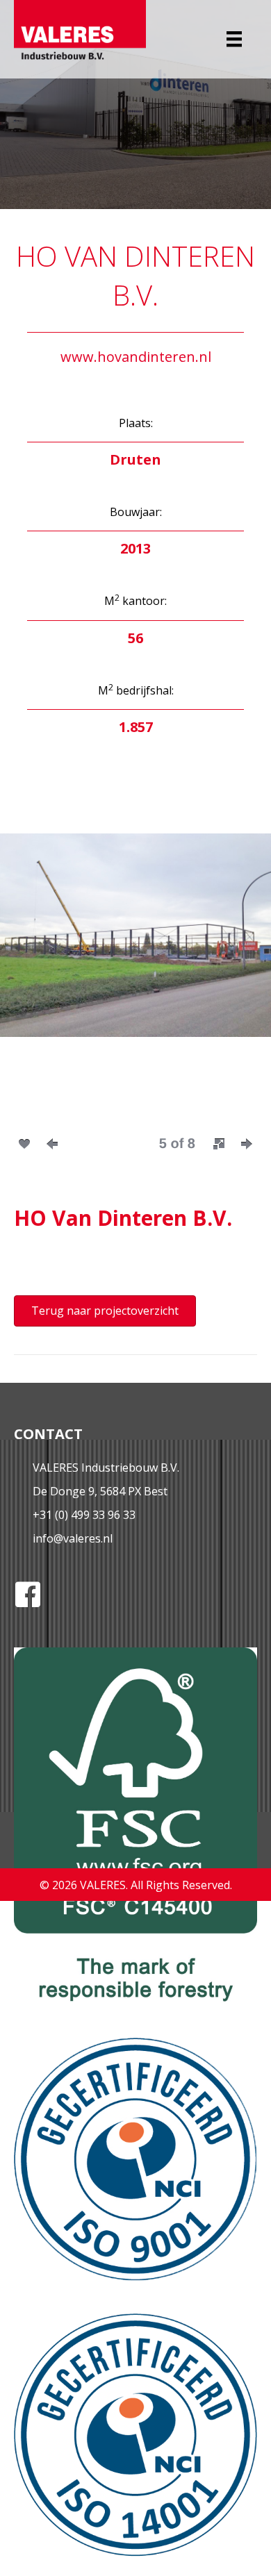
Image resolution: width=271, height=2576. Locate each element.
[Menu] (234, 39)
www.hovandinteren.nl (136, 357)
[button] (219, 1144)
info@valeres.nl (73, 1538)
